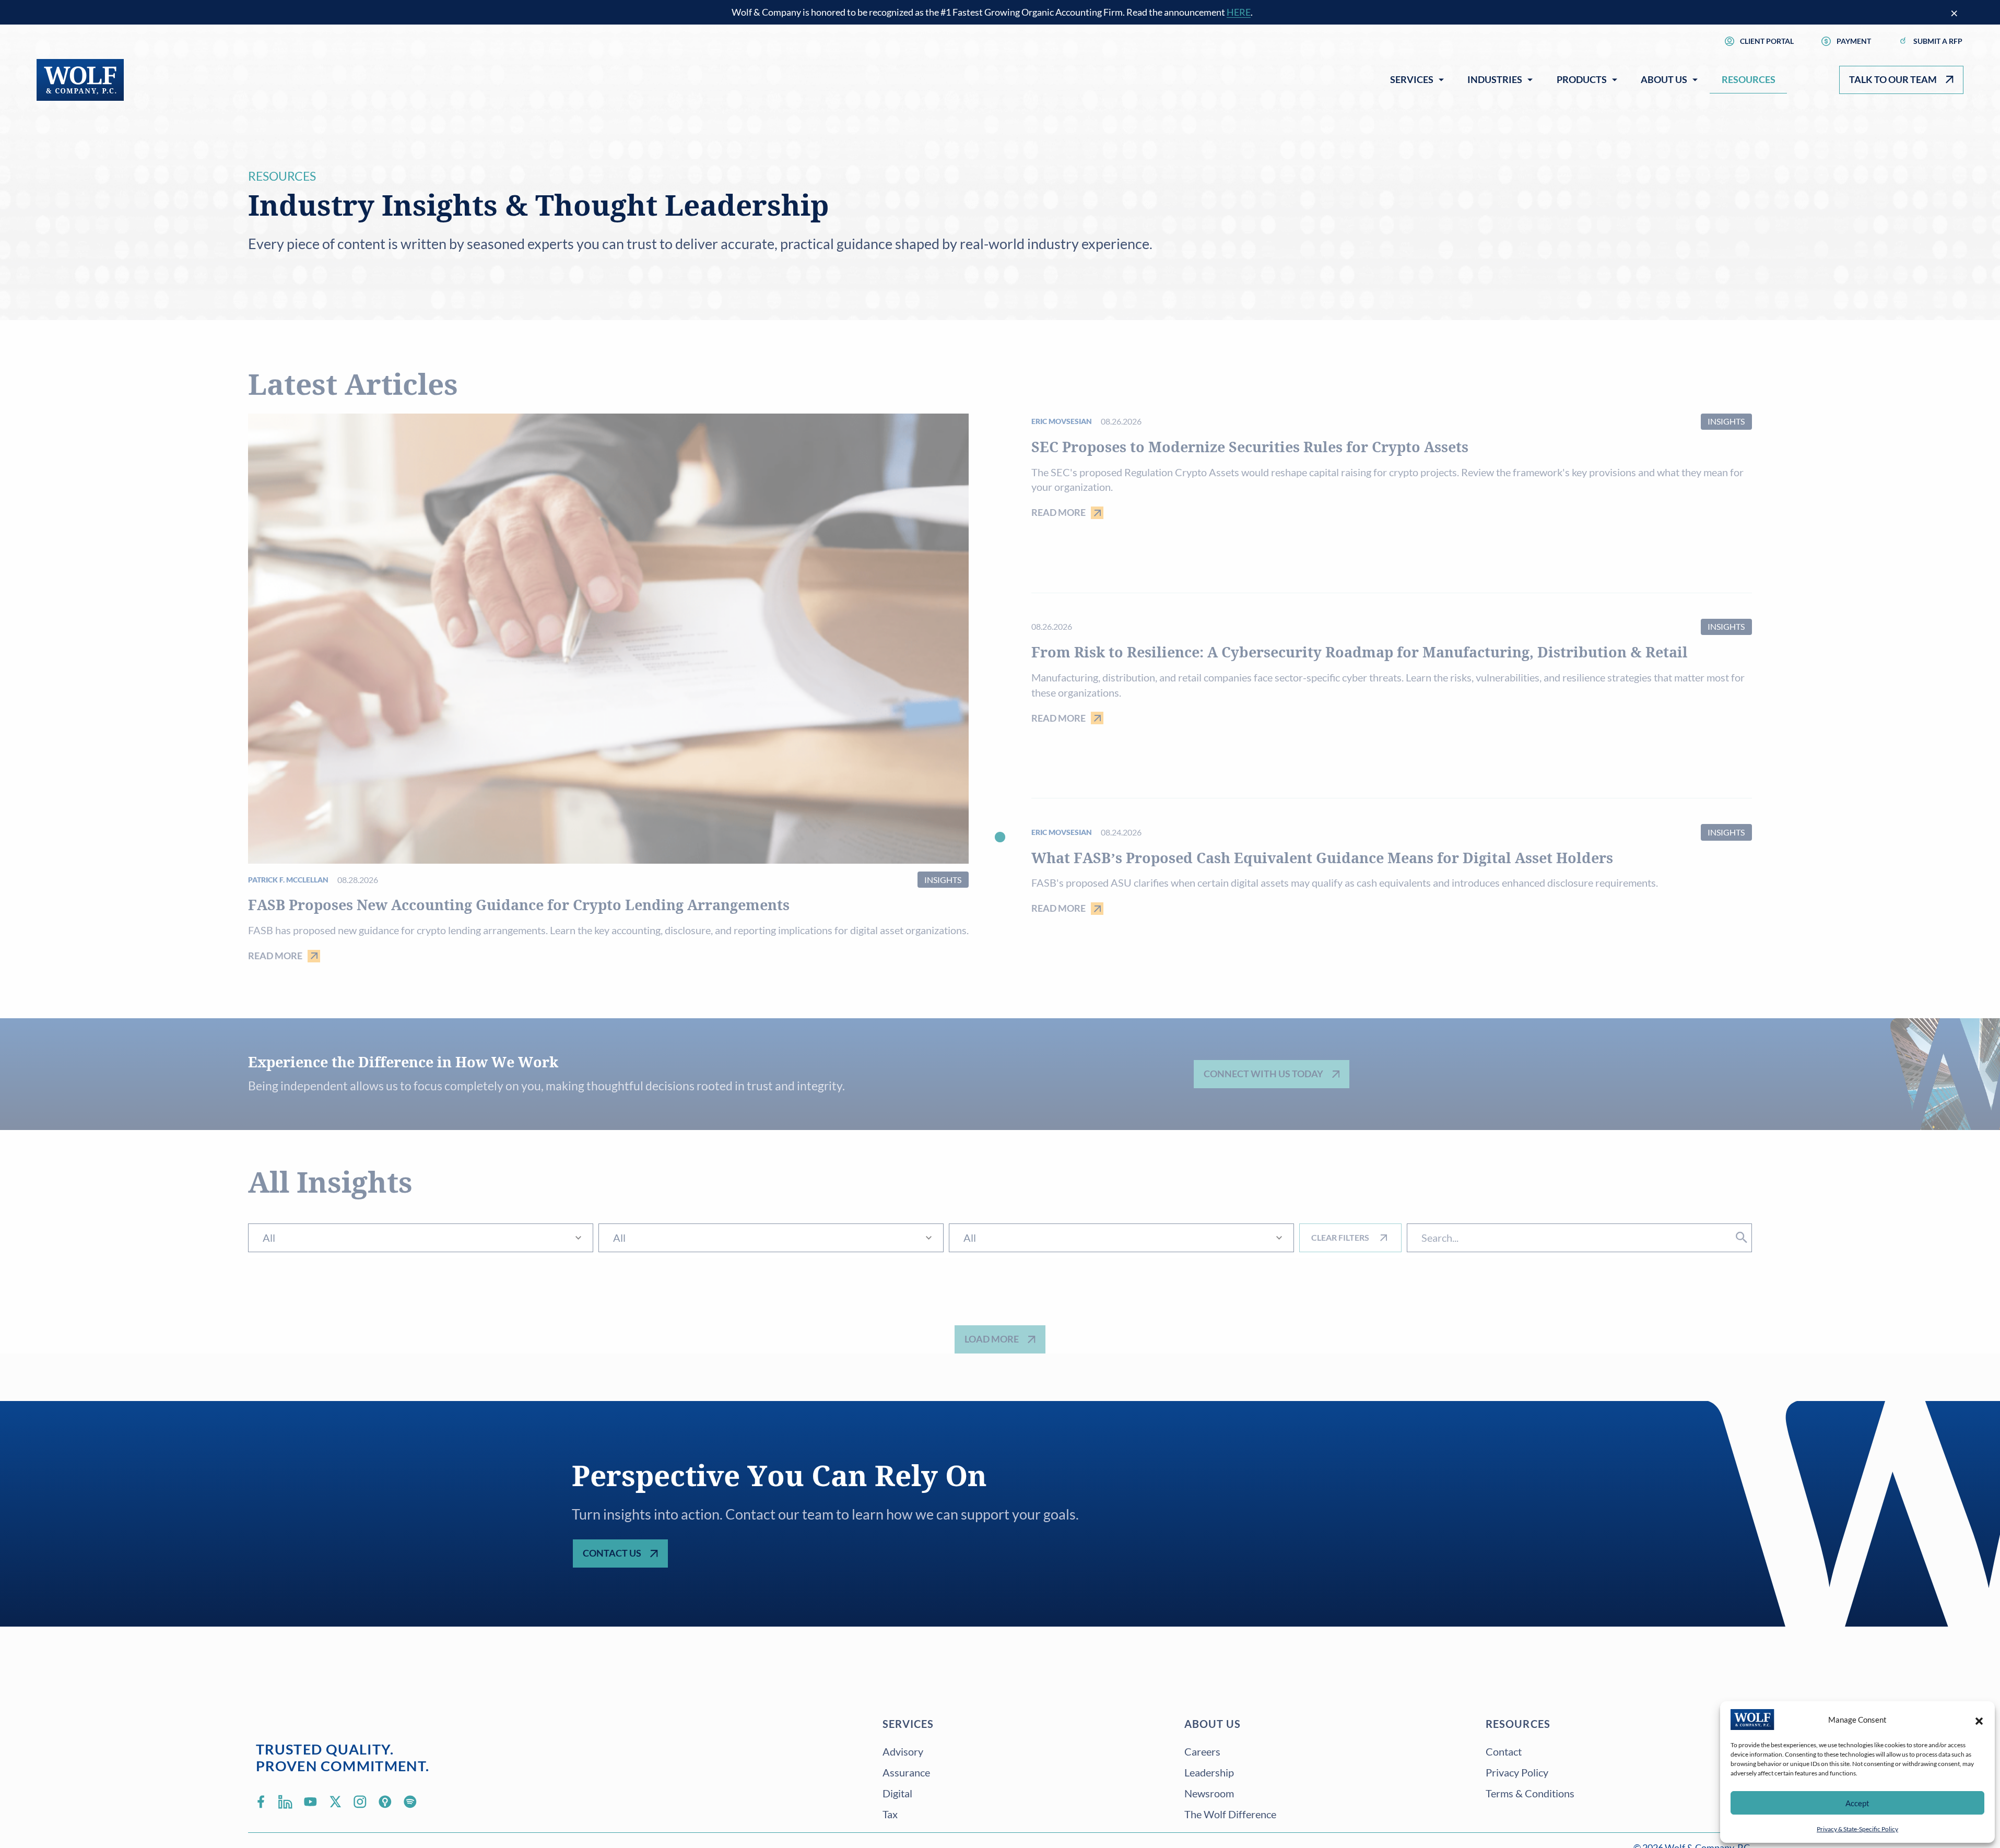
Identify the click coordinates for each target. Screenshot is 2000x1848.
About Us (1664, 79)
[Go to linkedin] (286, 1802)
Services (1412, 79)
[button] (1979, 1720)
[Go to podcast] (385, 1802)
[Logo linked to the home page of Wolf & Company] (80, 80)
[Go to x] (335, 1802)
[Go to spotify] (410, 1802)
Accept (1857, 1803)
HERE (1239, 12)
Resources (1749, 79)
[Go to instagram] (360, 1802)
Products (1582, 79)
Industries (1495, 79)
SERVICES (908, 1724)
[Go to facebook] (261, 1802)
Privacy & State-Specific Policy (1857, 1829)
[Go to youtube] (310, 1802)
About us (1213, 1724)
